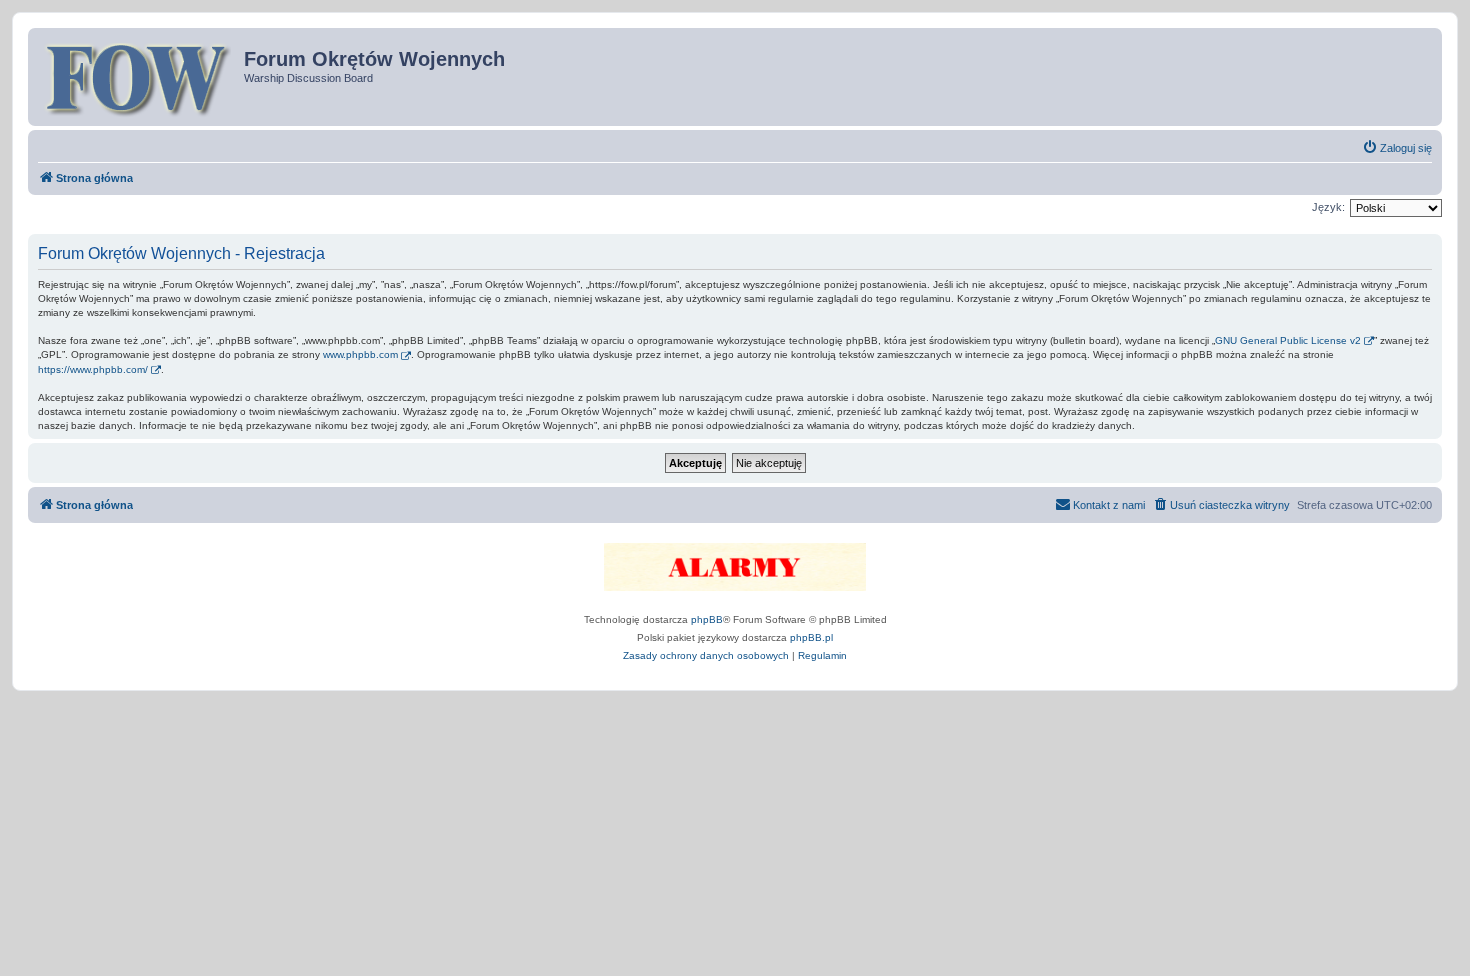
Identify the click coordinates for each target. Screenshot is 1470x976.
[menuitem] (1397, 148)
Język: (1328, 207)
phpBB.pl (811, 637)
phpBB (707, 619)
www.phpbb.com (360, 354)
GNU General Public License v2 (1288, 340)
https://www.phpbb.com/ (93, 369)
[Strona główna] (138, 77)
